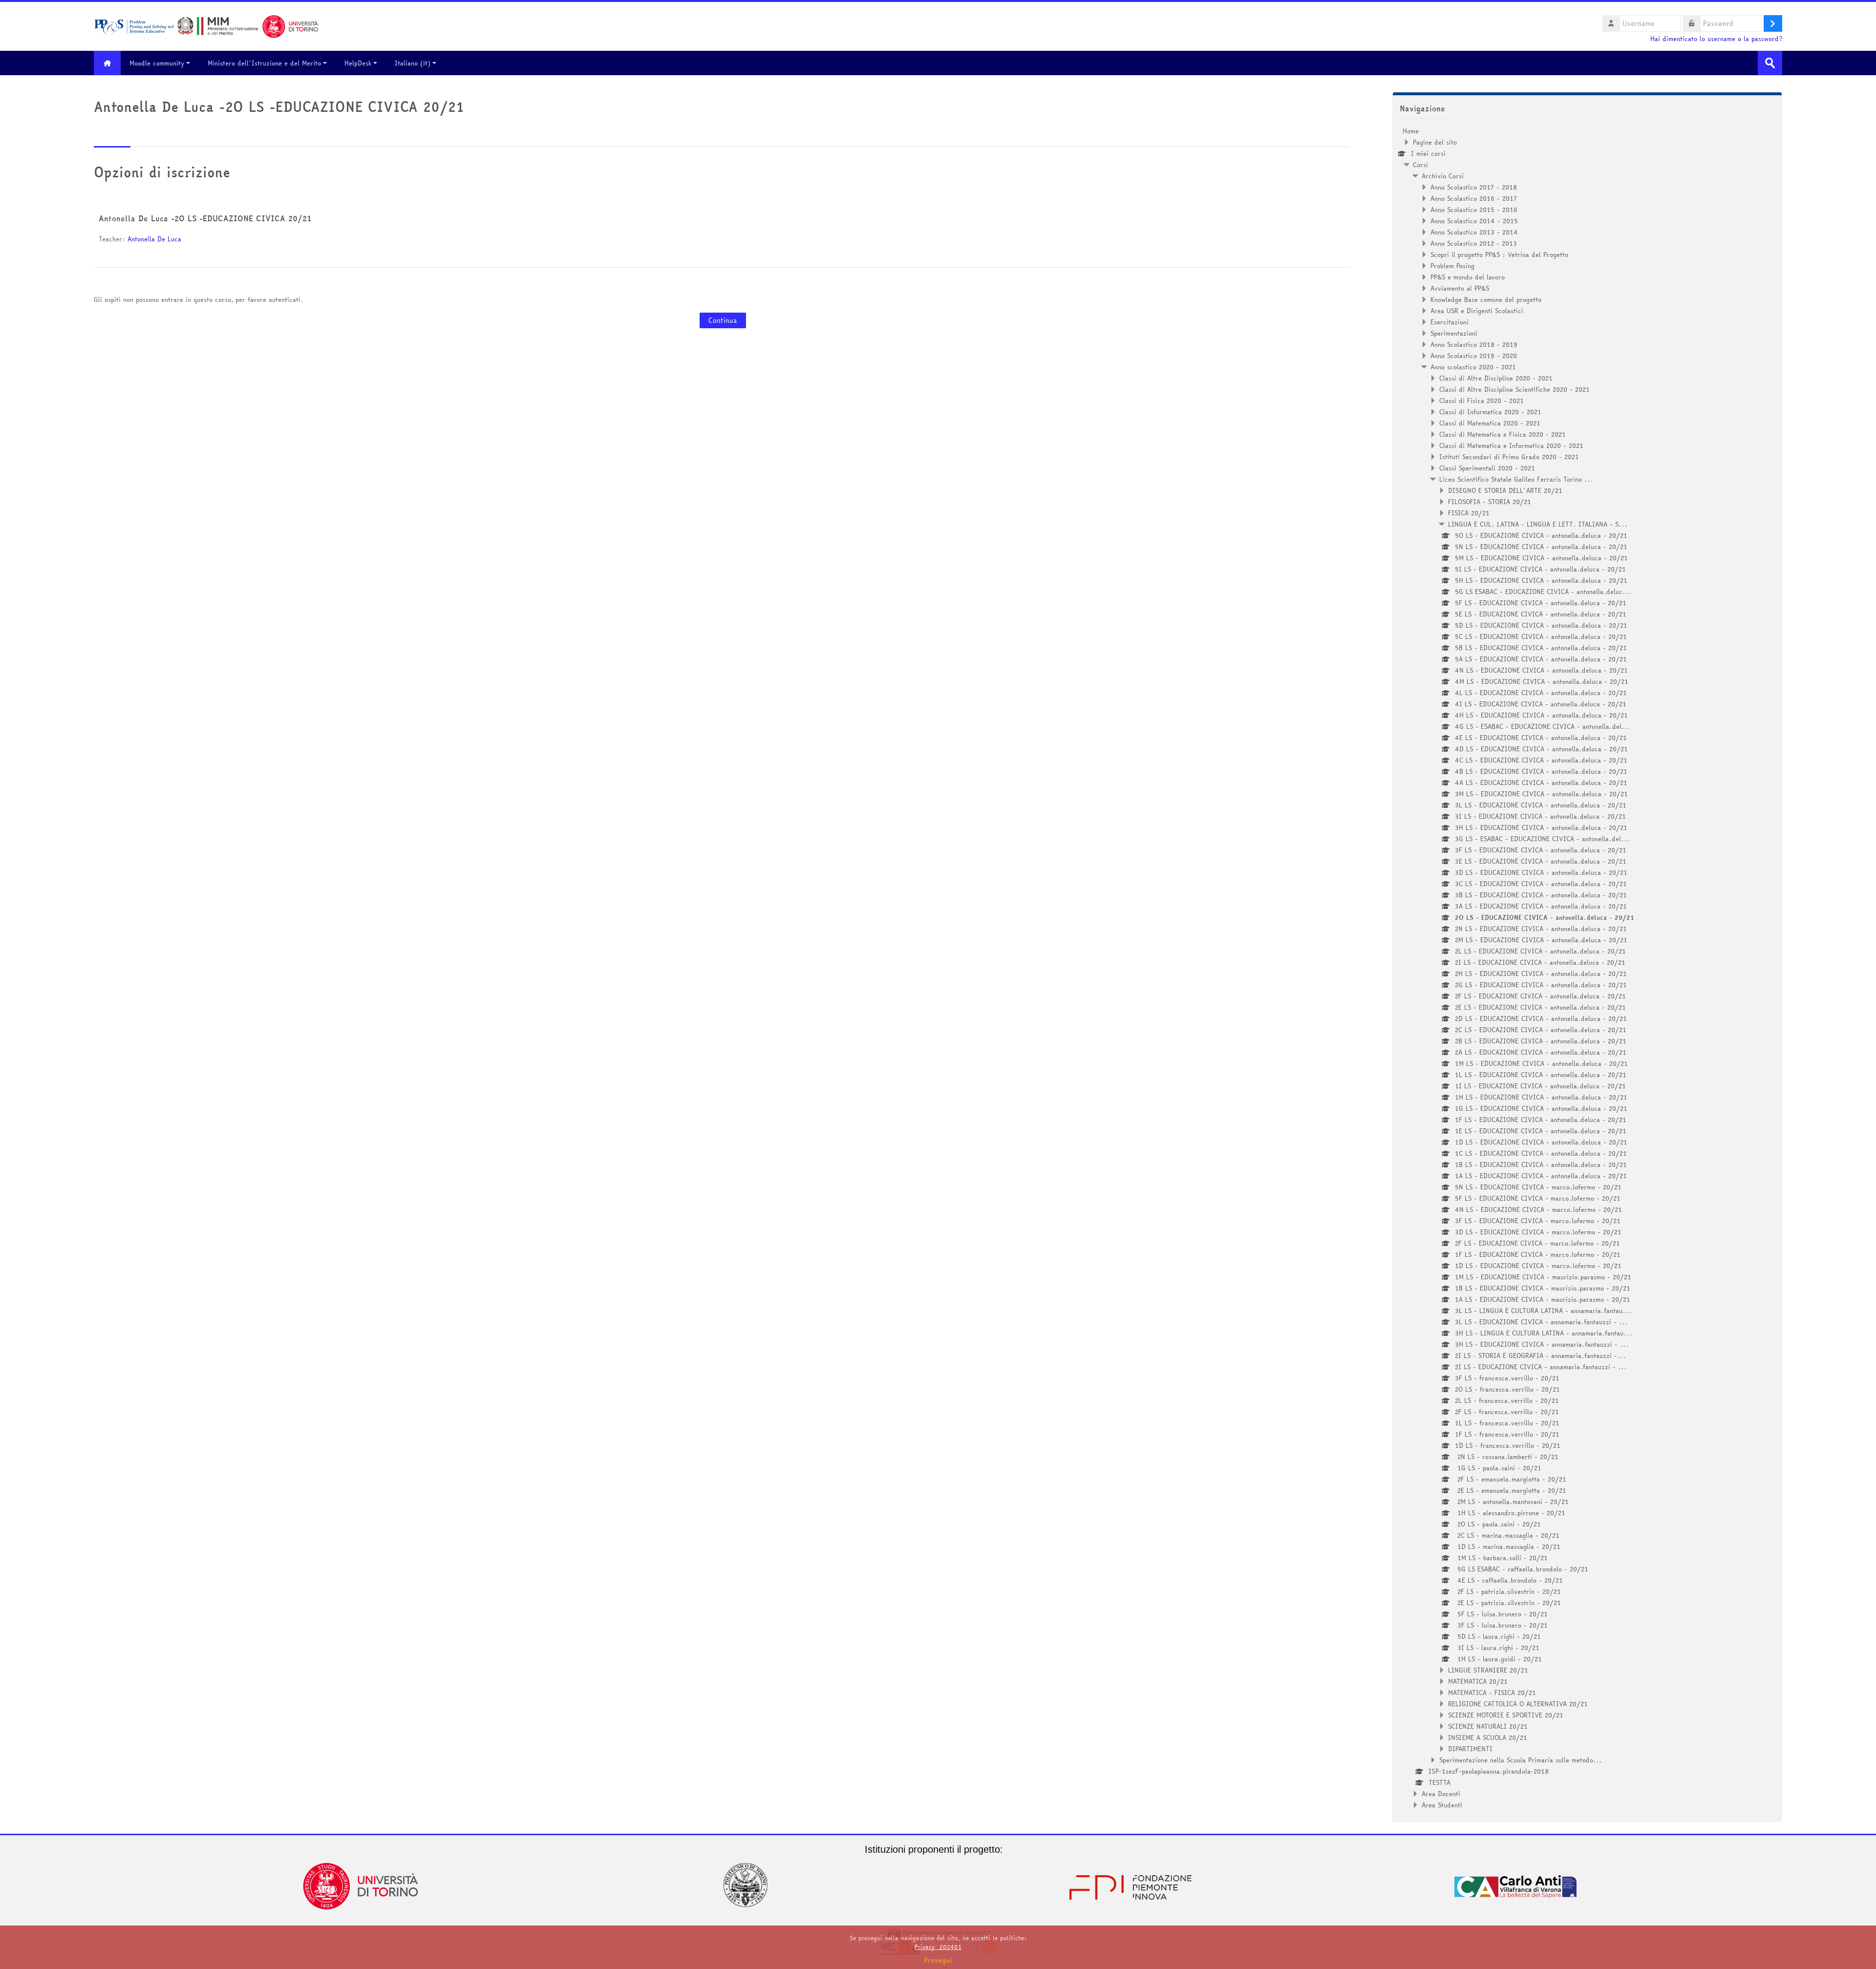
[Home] (206, 25)
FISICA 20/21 (1469, 513)
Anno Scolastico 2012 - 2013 (1474, 243)
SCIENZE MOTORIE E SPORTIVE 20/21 (1506, 1715)
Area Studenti (1442, 1805)
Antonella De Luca (154, 239)
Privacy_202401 (938, 1947)
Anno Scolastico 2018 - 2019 (1474, 344)
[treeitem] (1587, 968)
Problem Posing (1452, 266)
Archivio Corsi (1443, 176)
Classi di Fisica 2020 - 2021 (1482, 401)
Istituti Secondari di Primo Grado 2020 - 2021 (1509, 457)
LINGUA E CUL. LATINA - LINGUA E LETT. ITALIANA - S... (1538, 524)
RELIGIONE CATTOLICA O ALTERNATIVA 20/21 (1518, 1704)
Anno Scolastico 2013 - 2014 (1474, 232)
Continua (723, 320)
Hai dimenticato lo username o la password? (1716, 39)
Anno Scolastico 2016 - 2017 (1474, 198)
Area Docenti (1441, 1794)
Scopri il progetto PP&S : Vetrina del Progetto (1499, 254)
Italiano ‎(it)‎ (413, 63)
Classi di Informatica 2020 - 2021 (1490, 412)
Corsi (1420, 165)
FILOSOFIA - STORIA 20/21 (1490, 502)
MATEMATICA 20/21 (1478, 1681)
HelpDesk (358, 63)
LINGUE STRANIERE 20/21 (1488, 1670)
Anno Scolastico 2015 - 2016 (1474, 210)
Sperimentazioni (1454, 333)
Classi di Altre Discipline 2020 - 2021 (1496, 378)
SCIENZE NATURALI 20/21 (1488, 1726)
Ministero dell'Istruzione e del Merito (264, 63)
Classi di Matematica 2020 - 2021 (1490, 423)
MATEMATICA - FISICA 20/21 (1492, 1693)
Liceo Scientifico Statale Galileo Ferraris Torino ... (1516, 479)
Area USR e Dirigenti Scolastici (1477, 311)
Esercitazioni (1450, 322)
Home (1411, 131)
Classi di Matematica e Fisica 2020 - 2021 (1503, 434)
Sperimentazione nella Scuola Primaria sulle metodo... (1521, 1760)
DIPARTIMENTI (1470, 1749)
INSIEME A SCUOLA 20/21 (1488, 1737)
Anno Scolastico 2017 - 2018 (1474, 187)
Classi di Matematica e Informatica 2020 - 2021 (1511, 445)
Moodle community (157, 63)
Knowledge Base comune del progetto (1486, 299)
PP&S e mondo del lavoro (1468, 277)
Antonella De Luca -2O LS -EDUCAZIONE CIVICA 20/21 (205, 218)
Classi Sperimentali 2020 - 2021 (1487, 468)
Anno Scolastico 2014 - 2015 (1474, 221)
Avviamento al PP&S (1460, 288)
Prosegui (938, 1960)
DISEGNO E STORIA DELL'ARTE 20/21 (1505, 490)
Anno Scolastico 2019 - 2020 (1474, 356)
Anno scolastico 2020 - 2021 (1473, 367)
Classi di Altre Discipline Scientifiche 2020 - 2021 (1514, 389)
